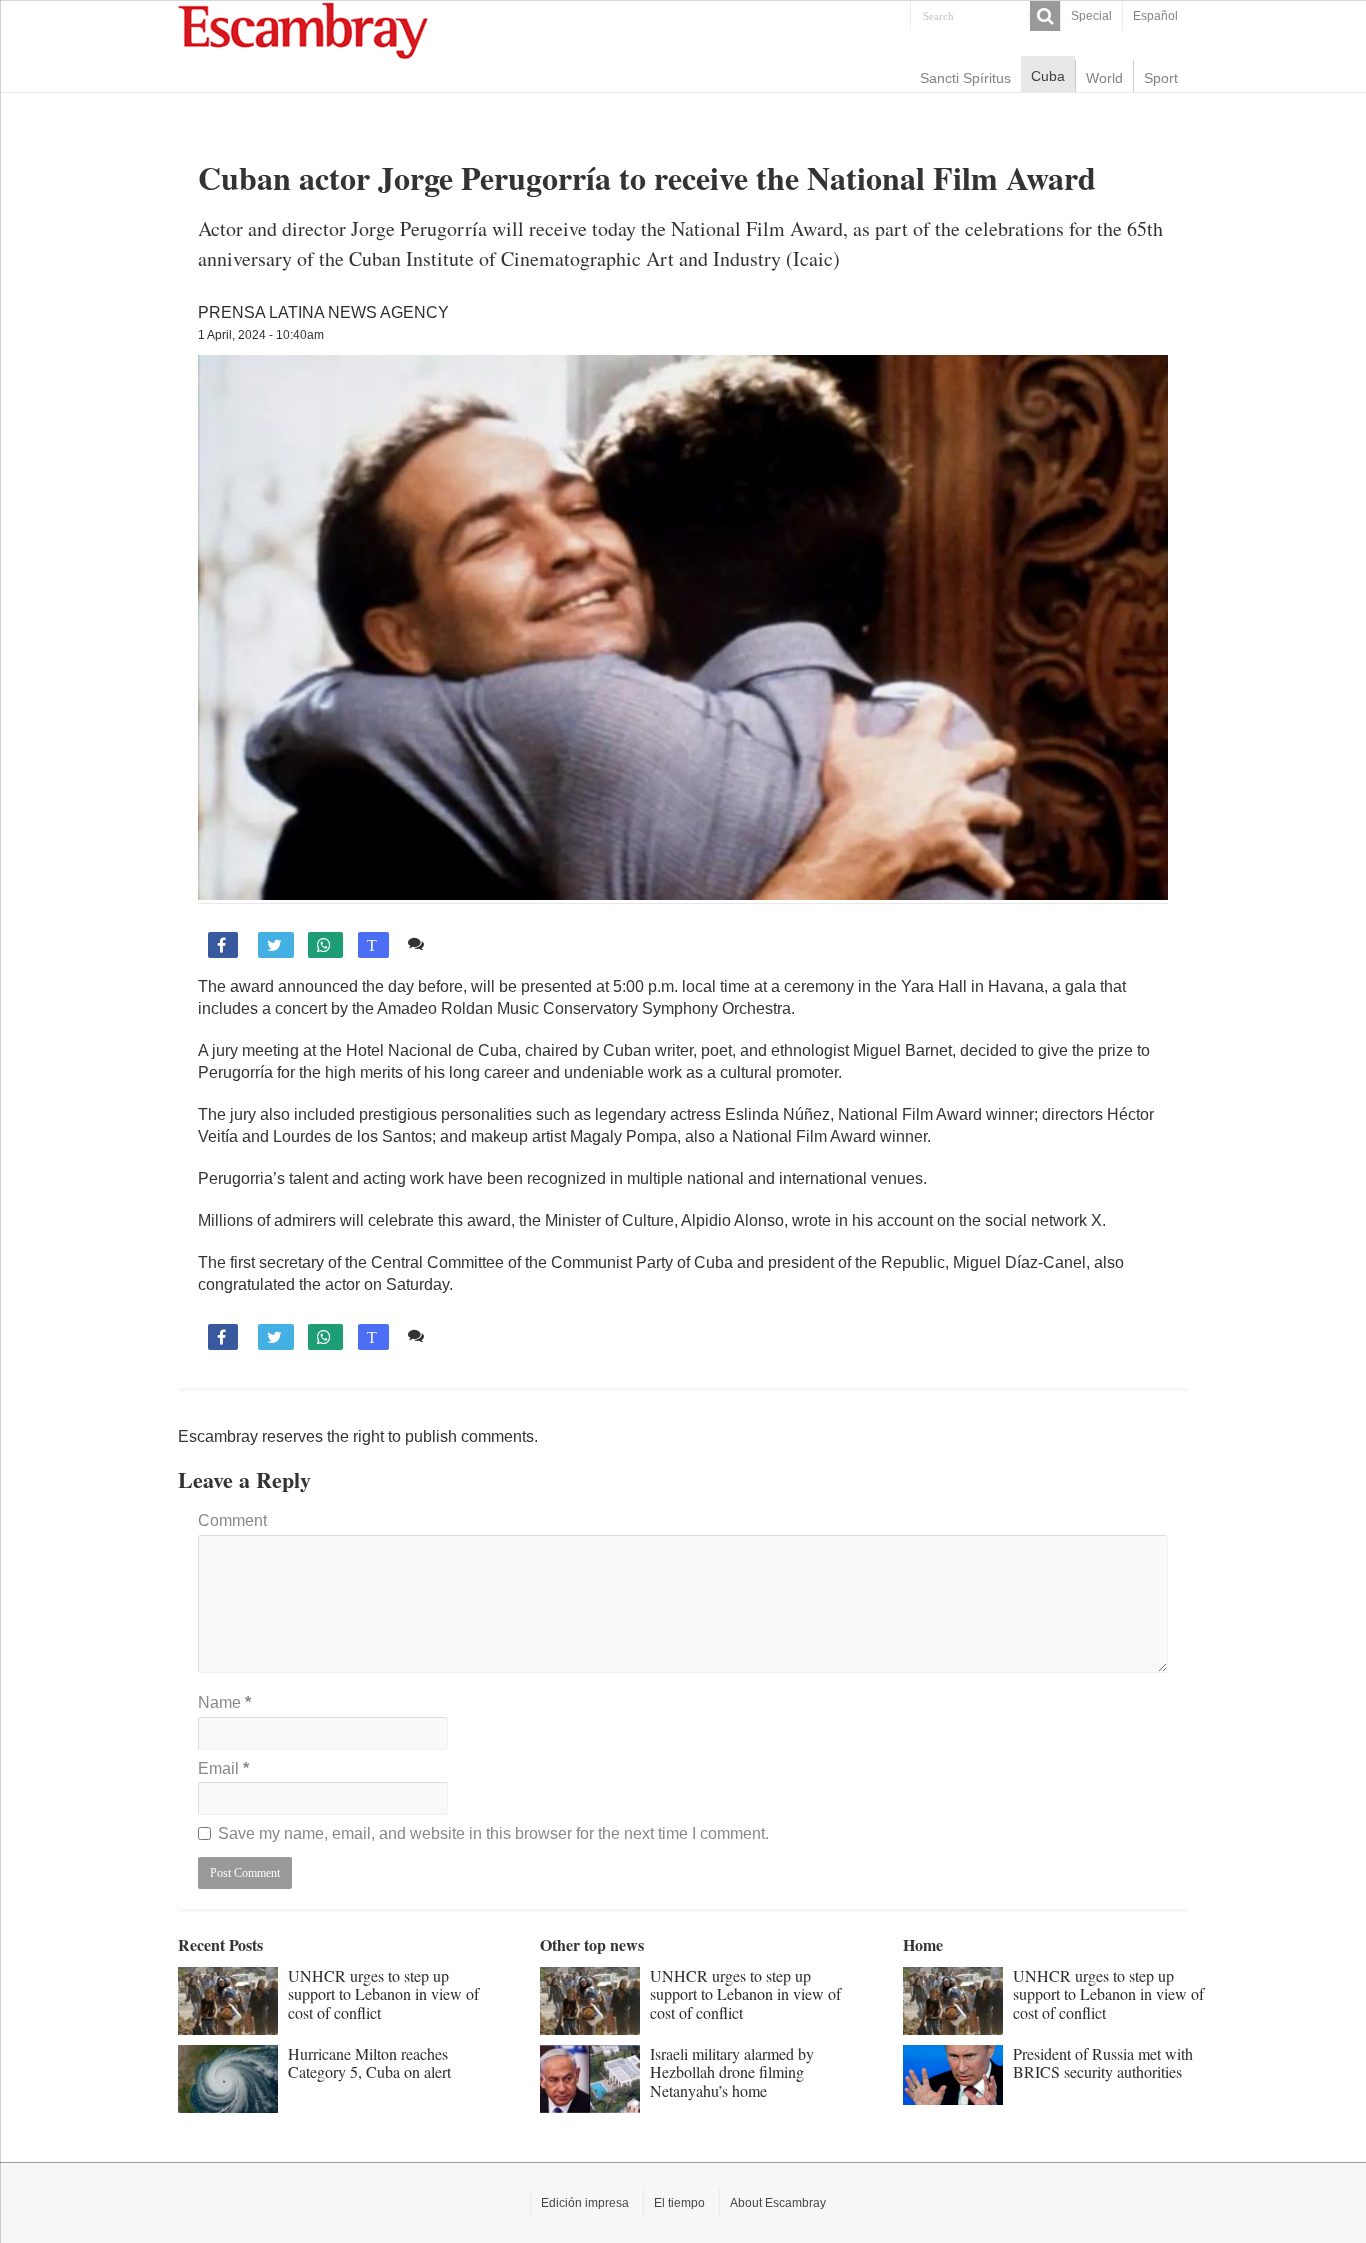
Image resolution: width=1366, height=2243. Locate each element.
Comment (232, 1520)
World (1104, 78)
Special (1091, 16)
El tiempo (679, 2203)
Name (224, 1702)
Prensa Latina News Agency (323, 312)
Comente (465, 943)
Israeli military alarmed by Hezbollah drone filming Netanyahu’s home (732, 2072)
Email (223, 1768)
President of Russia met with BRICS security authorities (1103, 2062)
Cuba (1048, 76)
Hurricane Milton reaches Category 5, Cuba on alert (369, 2062)
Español (1155, 16)
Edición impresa (585, 2203)
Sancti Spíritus (965, 78)
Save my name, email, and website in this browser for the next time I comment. (493, 1833)
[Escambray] (303, 29)
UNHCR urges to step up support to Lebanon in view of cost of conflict (383, 1994)
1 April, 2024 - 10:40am (261, 335)
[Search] (1045, 16)
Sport (1161, 78)
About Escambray (778, 2203)
